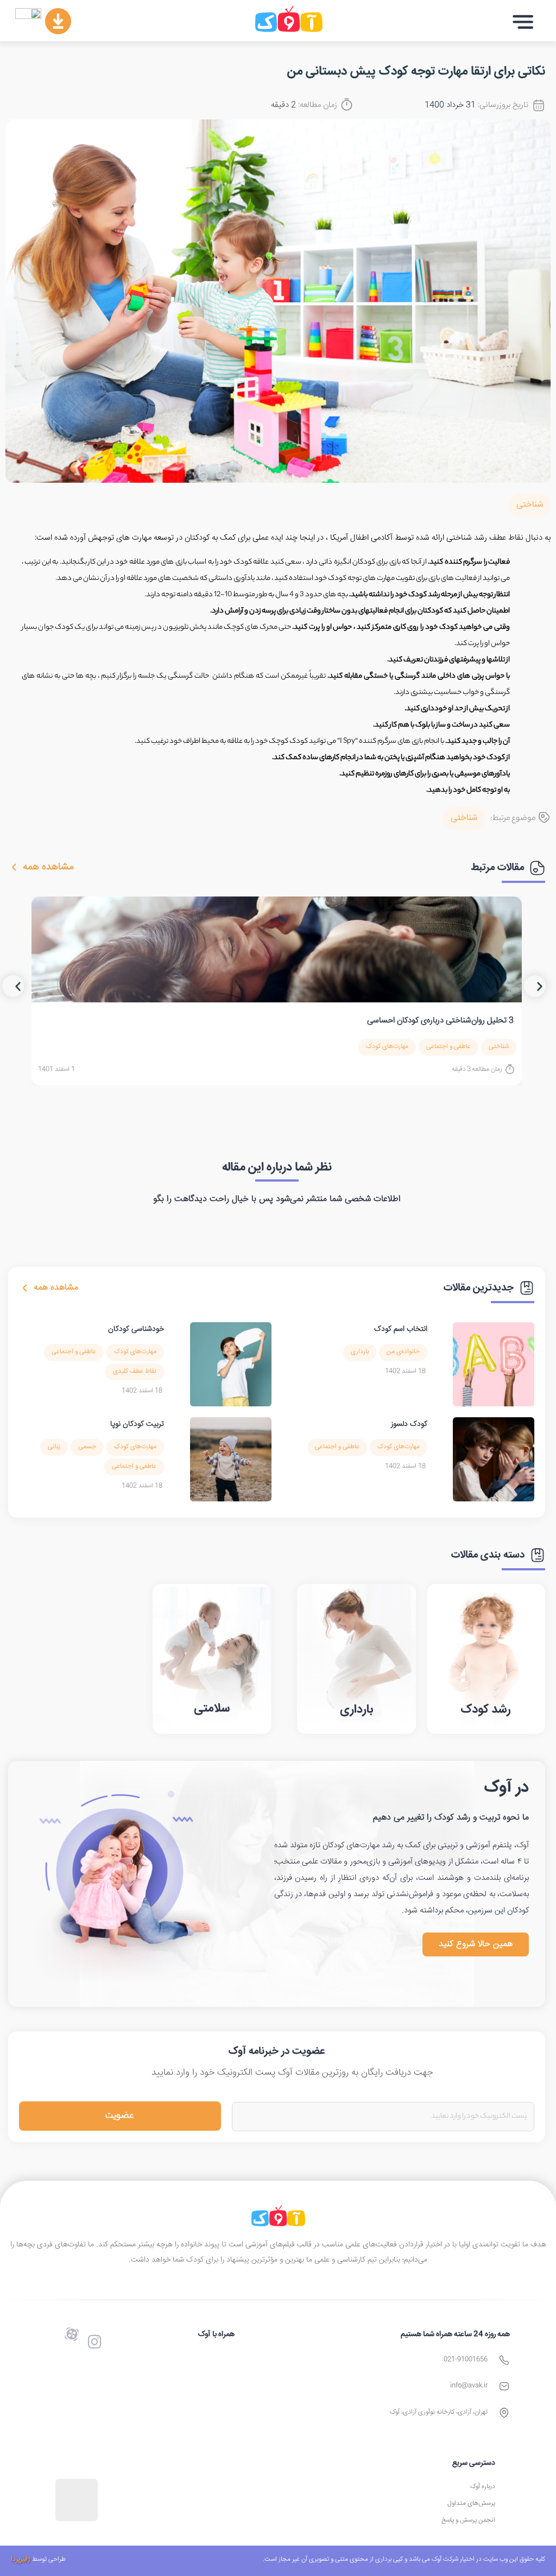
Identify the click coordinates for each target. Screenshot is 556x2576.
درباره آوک (483, 2487)
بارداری (360, 1352)
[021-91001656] (504, 2360)
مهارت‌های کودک (387, 1047)
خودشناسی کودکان (136, 1329)
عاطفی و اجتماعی (448, 1047)
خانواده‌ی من (403, 1352)
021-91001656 (466, 2360)
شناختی (530, 505)
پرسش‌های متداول (471, 2504)
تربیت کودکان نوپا (137, 1424)
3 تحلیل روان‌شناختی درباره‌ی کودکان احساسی (440, 1021)
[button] (523, 22)
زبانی (54, 1447)
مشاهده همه (48, 867)
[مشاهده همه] (14, 867)
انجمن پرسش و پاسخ (468, 2520)
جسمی (87, 1447)
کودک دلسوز (409, 1424)
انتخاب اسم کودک (401, 1329)
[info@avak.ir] (504, 2386)
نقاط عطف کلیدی (135, 1371)
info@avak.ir (469, 2386)
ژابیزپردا (21, 2559)
